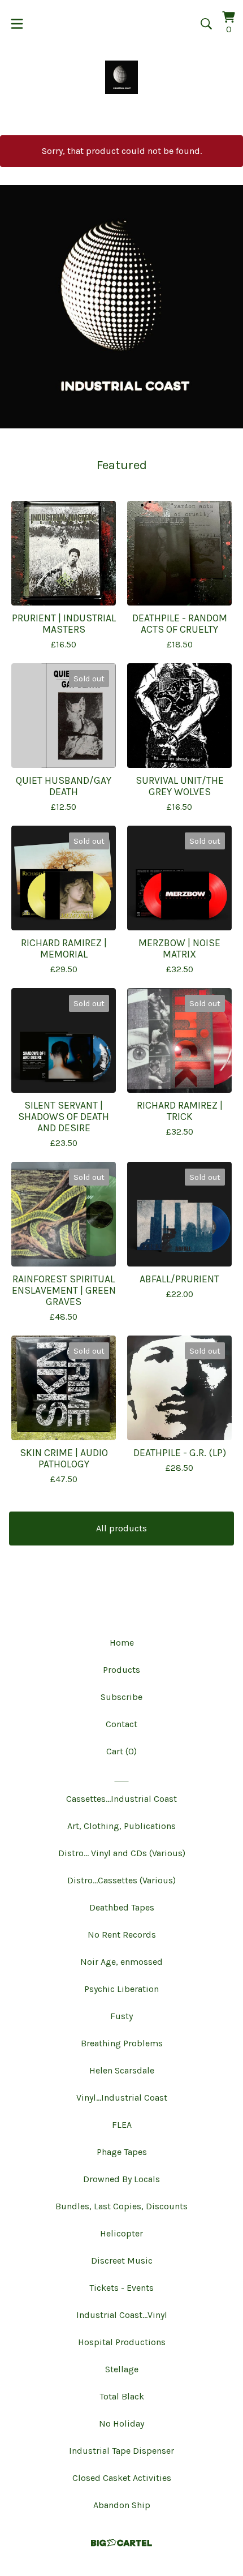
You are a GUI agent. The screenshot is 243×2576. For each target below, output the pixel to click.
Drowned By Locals (121, 2179)
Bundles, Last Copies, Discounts (121, 2206)
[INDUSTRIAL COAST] (122, 77)
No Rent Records (122, 1935)
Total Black (122, 2396)
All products (121, 1528)
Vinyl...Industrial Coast (122, 2098)
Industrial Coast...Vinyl (122, 2315)
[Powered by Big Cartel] (121, 2543)
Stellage (122, 2369)
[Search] (206, 24)
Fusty (121, 2016)
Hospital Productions (122, 2342)
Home (122, 1643)
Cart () (121, 1751)
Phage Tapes (122, 2152)
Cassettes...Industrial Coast (121, 1799)
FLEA (122, 2125)
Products (121, 1670)
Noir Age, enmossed (121, 1962)
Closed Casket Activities (122, 2478)
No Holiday (121, 2423)
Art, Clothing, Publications (121, 1826)
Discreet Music (122, 2261)
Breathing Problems (122, 2043)
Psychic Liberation (121, 1989)
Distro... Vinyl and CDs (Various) (122, 1853)
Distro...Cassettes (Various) (121, 1880)
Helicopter (121, 2233)
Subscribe (121, 1697)
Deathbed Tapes (122, 1907)
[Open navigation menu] (17, 24)
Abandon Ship (122, 2505)
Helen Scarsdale (122, 2070)
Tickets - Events (121, 2288)
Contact (121, 1724)
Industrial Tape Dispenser (121, 2451)
